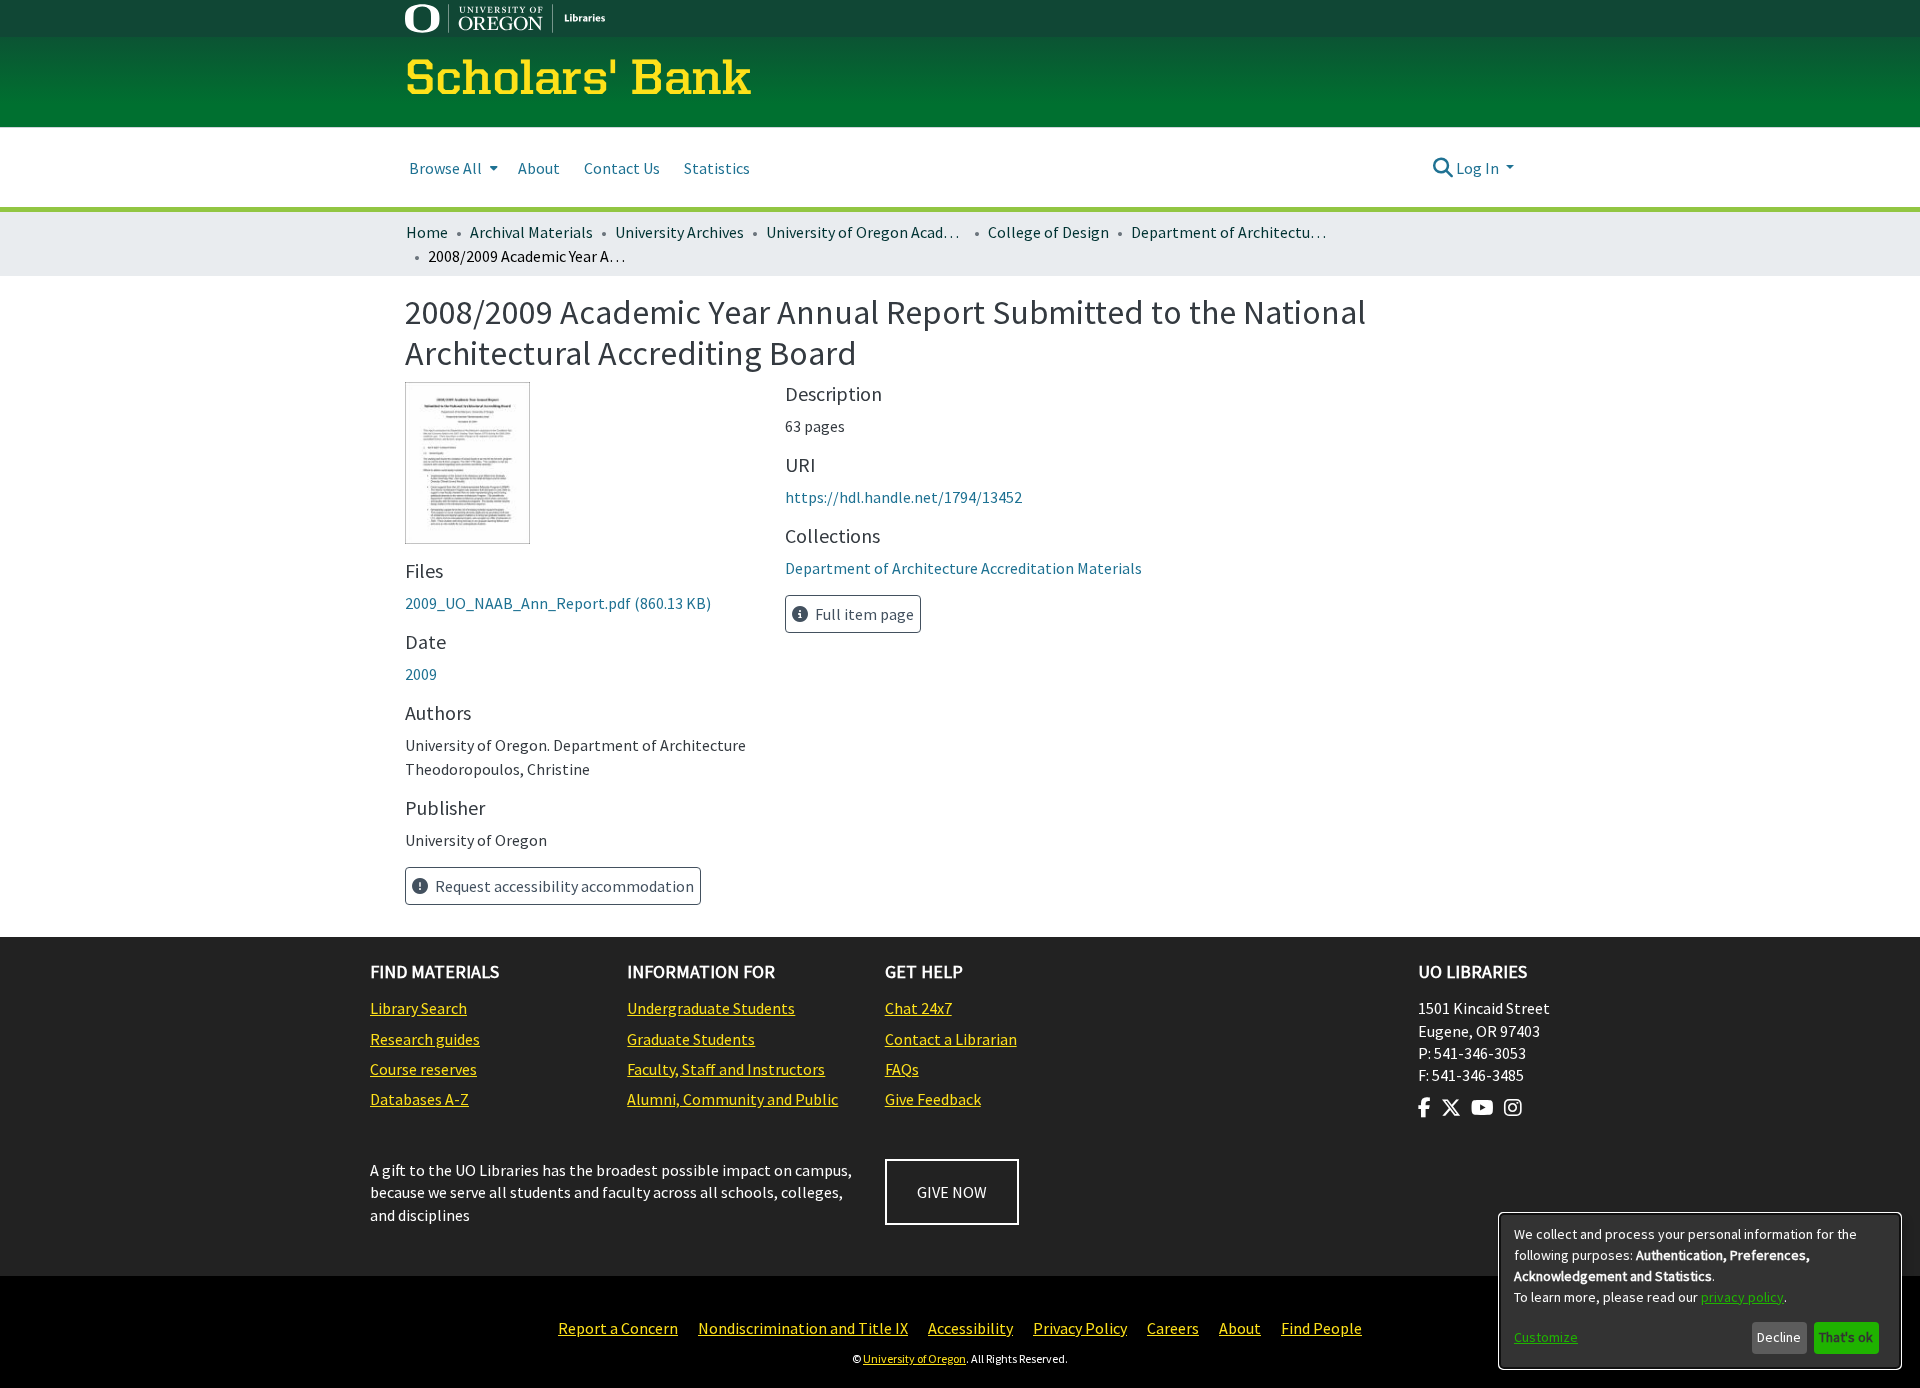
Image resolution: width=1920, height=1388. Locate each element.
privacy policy (1742, 1297)
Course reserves (423, 1069)
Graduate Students (691, 1039)
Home (427, 232)
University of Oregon (914, 1358)
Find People (1321, 1328)
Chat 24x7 (918, 1008)
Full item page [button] (863, 614)
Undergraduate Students (711, 1008)
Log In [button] (1479, 168)
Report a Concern (618, 1328)
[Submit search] (1442, 168)
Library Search (418, 1008)
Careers (1173, 1328)
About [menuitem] (539, 168)
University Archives (679, 232)
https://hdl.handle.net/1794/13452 (903, 497)
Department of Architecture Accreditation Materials (1231, 232)
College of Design (1048, 232)
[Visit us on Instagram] (1513, 1108)
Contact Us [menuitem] (622, 168)
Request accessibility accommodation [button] (563, 886)
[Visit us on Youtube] (1482, 1108)
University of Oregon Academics (866, 232)
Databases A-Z (419, 1099)
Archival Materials (531, 232)
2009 (421, 674)
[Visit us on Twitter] (1451, 1108)
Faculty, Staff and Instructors (726, 1069)
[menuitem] (451, 167)
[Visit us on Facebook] (1424, 1108)
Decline (1779, 1337)
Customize (1546, 1337)
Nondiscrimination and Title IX (803, 1328)
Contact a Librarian (951, 1039)
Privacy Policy (1080, 1328)
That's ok (1846, 1337)
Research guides (425, 1039)
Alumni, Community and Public (732, 1099)
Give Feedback (933, 1099)
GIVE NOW (952, 1192)
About (1240, 1328)
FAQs (902, 1069)
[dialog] (1700, 1291)
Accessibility (970, 1328)
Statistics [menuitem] (717, 168)
